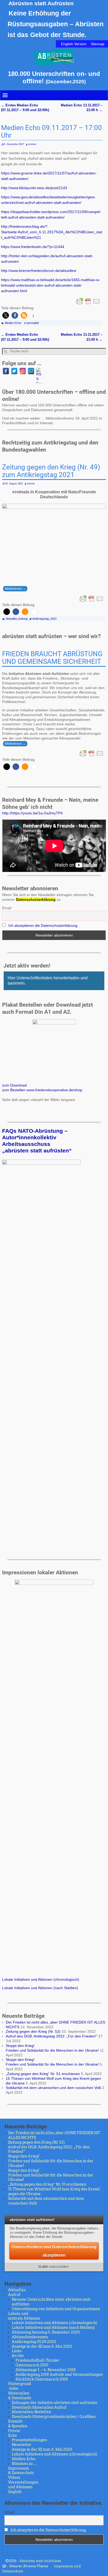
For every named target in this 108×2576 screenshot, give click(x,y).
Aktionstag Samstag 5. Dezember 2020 (46, 2332)
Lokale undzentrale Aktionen (24, 2316)
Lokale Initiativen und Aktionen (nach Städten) (40, 1988)
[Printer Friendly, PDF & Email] (88, 301)
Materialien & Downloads (20, 2396)
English (15, 2492)
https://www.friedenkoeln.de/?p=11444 (33, 247)
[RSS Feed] (39, 371)
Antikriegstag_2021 (44, 619)
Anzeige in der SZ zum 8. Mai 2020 (42, 2346)
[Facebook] (6, 371)
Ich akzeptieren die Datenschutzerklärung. (43, 925)
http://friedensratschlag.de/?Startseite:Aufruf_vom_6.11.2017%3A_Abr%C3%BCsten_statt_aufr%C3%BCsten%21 (52, 232)
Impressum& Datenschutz (21, 2471)
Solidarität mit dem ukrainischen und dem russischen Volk (53, 2088)
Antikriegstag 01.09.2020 (34, 2342)
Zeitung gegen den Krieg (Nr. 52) (33, 2031)
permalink (33, 323)
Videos (14, 2477)
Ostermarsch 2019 (32, 2365)
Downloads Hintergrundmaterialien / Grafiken (54, 2417)
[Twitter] (14, 371)
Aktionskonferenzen (30, 2337)
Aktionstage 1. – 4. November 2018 (46, 2370)
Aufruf (14, 2295)
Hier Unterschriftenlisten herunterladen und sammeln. (48, 981)
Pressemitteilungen (29, 2440)
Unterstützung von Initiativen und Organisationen (56, 2309)
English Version (74, 44)
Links (17, 2351)
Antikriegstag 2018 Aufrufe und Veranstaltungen (59, 2375)
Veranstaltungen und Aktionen (23, 2485)
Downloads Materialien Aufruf (39, 2407)
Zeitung (23, 619)
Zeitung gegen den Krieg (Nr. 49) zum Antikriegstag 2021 (51, 471)
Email (7, 908)
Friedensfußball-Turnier (37, 2360)
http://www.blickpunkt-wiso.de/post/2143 (34, 188)
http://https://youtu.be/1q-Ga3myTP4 (32, 813)
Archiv (18, 2356)
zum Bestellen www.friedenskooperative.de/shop (42, 1090)
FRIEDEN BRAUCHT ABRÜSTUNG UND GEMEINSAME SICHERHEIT (52, 658)
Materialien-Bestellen (31, 2412)
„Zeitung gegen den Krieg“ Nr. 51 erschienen (43, 2074)
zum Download (14, 1085)
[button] (6, 315)
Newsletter (22, 2445)
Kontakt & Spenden (18, 2424)
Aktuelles (12, 619)
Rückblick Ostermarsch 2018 (42, 2379)
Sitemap (98, 44)
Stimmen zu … (25, 2464)
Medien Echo (13, 323)
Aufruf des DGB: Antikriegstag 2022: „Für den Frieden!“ (52, 2036)
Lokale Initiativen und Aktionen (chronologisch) (41, 1979)
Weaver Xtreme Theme (29, 2566)
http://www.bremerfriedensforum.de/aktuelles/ (39, 271)
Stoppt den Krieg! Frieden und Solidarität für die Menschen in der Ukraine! (52, 2048)
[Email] (31, 371)
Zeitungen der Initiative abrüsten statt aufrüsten (55, 2403)
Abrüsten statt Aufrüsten (41, 3)
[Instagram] (23, 371)
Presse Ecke (14, 2433)
